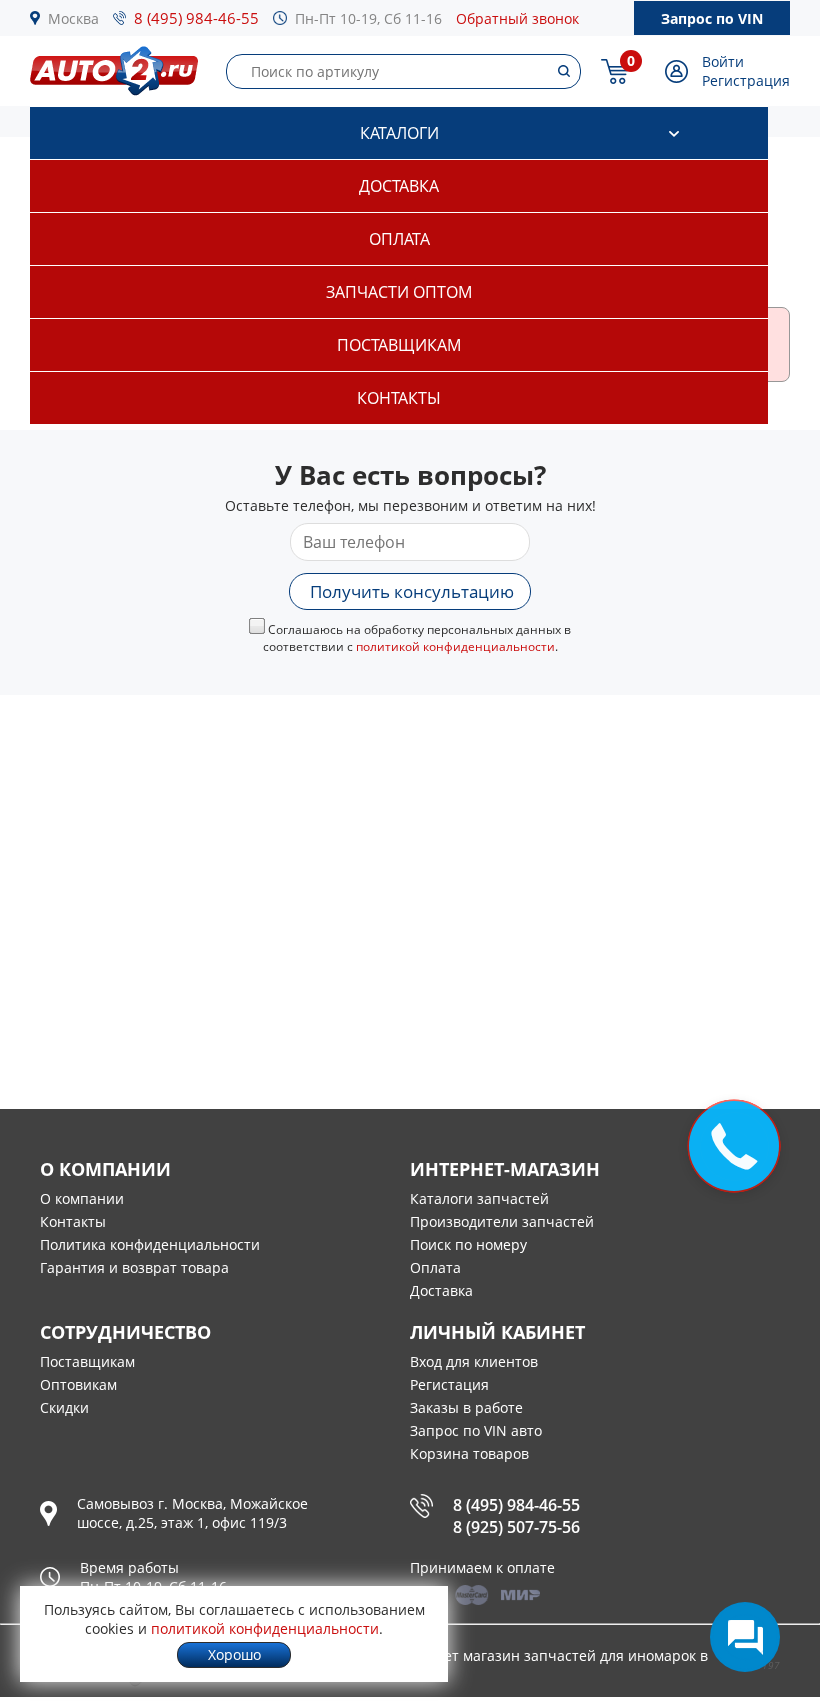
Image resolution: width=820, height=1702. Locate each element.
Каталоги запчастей (479, 1198)
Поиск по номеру (468, 1244)
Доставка (399, 186)
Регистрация (746, 80)
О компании (82, 1198)
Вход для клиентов (474, 1361)
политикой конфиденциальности (455, 646)
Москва (73, 18)
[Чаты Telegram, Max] (745, 1637)
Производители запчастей (502, 1221)
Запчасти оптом (399, 292)
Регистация (449, 1384)
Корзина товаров (469, 1453)
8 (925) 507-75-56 (516, 1527)
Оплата (399, 239)
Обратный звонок (517, 18)
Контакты (399, 398)
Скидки (64, 1407)
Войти (723, 61)
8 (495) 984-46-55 (196, 18)
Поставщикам (399, 345)
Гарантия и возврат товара (134, 1267)
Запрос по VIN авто (476, 1430)
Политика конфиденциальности (150, 1244)
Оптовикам (78, 1384)
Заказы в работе (466, 1407)
